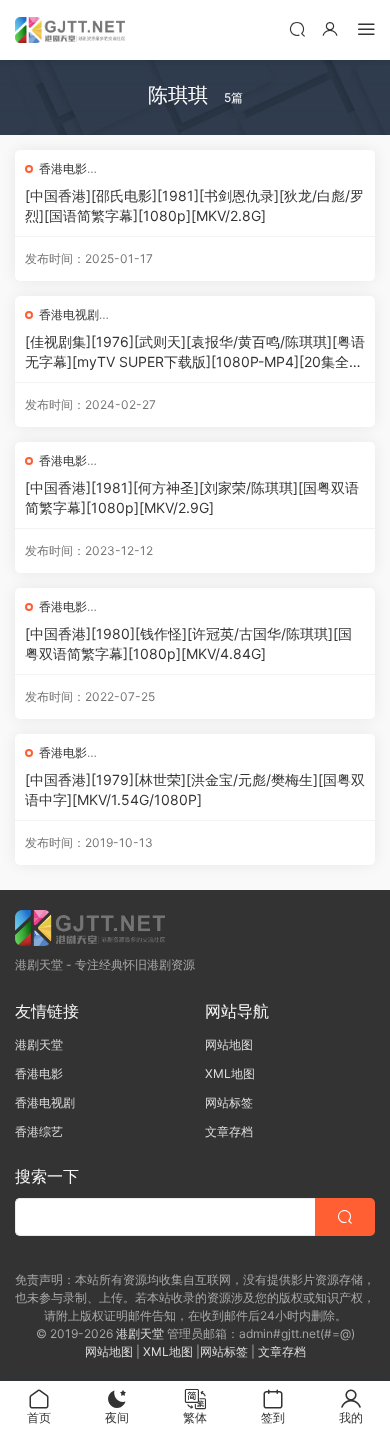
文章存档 (229, 1131)
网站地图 (229, 1044)
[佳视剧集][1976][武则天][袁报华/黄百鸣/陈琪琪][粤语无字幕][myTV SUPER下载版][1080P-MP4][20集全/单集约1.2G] (195, 352)
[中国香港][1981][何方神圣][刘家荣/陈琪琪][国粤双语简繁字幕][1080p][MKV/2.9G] (192, 497)
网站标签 (229, 1102)
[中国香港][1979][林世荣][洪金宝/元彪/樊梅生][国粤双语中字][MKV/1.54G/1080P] (195, 789)
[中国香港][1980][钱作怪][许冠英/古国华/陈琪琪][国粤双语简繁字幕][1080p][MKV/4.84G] (188, 643)
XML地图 (230, 1073)
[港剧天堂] (70, 30)
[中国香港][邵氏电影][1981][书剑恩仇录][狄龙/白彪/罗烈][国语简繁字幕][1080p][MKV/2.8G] (194, 205)
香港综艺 (39, 1131)
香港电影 (63, 168)
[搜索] (297, 28)
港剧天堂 (39, 1044)
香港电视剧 (69, 314)
